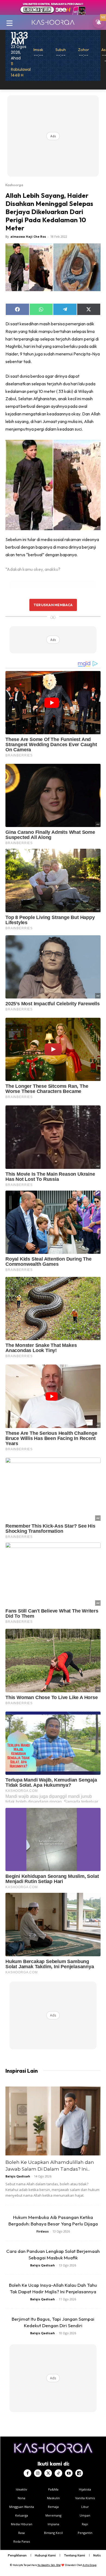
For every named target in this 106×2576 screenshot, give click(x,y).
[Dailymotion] (79, 2473)
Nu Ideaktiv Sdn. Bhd (49, 2565)
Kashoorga (14, 185)
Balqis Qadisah (18, 2176)
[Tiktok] (58, 2473)
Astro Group (90, 2565)
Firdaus (43, 2231)
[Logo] (53, 22)
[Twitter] (48, 2473)
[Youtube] (69, 2473)
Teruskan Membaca (53, 605)
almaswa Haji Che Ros (28, 236)
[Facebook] (27, 2473)
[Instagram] (38, 2473)
